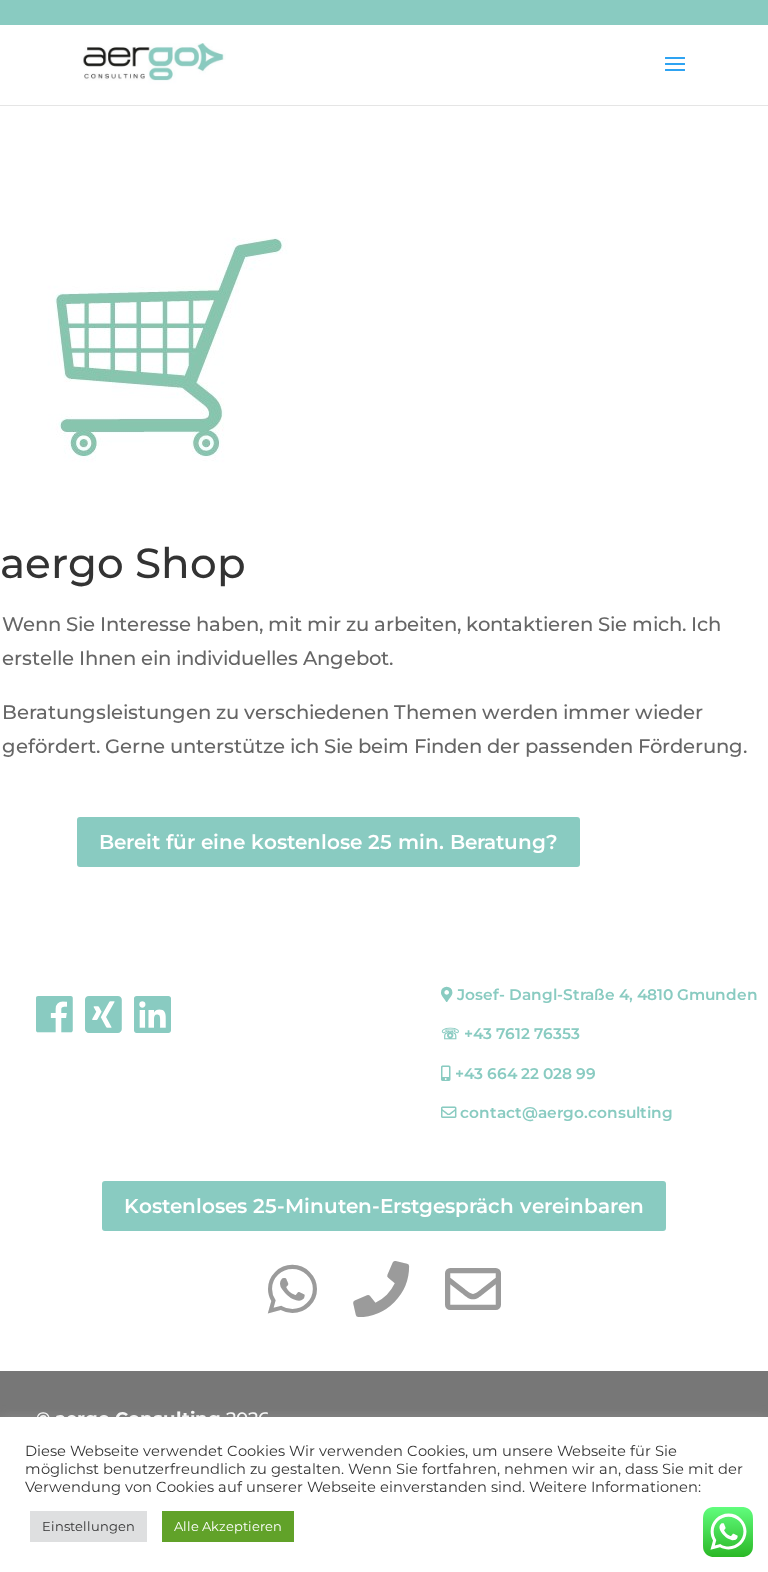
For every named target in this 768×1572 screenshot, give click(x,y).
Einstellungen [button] (88, 1526)
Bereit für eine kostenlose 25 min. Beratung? (328, 842)
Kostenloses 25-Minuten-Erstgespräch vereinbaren (384, 1206)
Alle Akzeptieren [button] (228, 1526)
